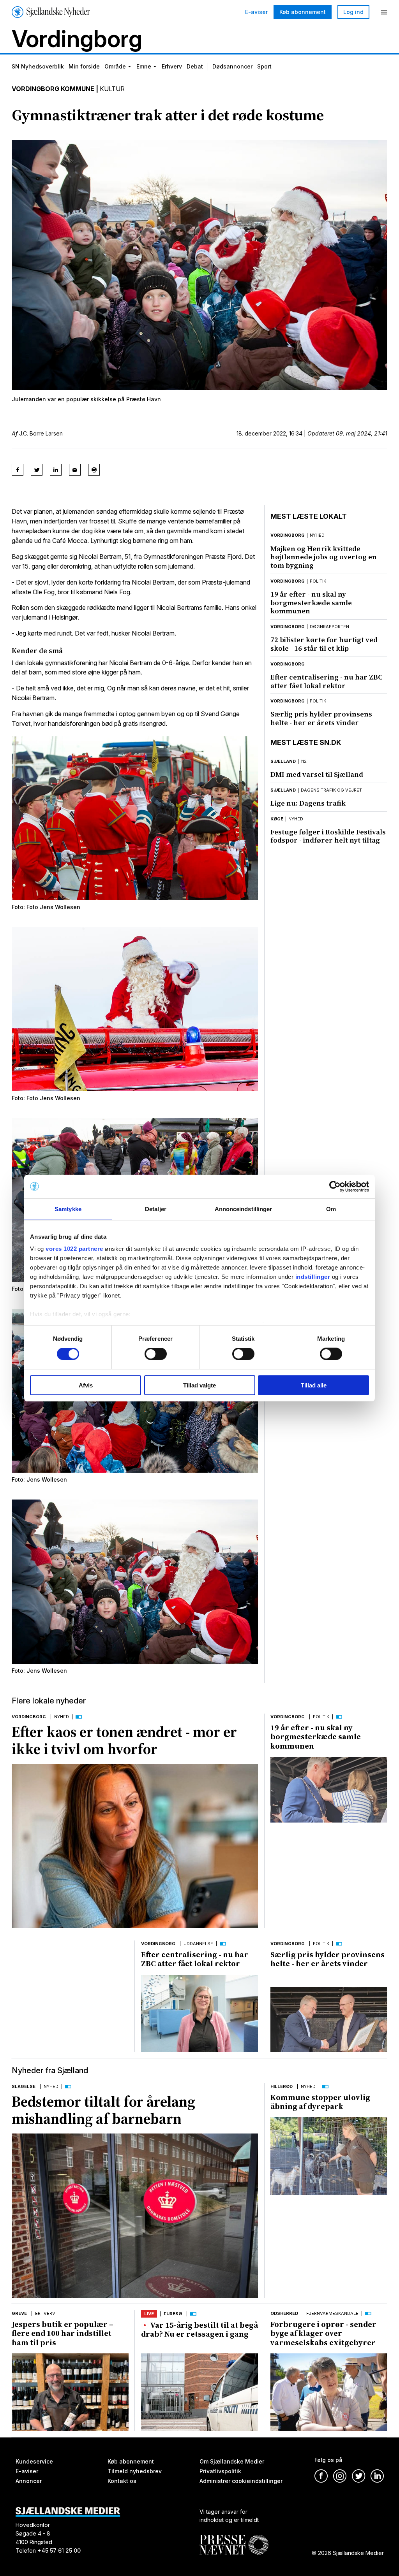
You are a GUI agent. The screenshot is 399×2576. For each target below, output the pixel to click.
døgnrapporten (329, 627)
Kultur (112, 89)
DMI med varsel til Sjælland (317, 774)
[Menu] (384, 12)
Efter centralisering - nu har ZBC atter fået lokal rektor (327, 681)
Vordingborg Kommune (53, 89)
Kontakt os (122, 2480)
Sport (264, 66)
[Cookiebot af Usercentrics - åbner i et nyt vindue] (335, 1186)
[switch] (156, 1354)
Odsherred (284, 2313)
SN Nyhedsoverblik (38, 66)
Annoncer (29, 2480)
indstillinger (313, 1277)
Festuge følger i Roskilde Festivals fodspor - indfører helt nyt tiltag (328, 836)
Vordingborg (288, 535)
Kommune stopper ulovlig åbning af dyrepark (320, 2102)
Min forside (84, 66)
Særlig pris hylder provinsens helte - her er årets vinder (321, 718)
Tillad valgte (199, 1385)
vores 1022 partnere (74, 1249)
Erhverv (172, 66)
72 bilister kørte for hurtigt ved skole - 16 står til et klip (324, 644)
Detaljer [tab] (156, 1209)
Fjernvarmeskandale (332, 2313)
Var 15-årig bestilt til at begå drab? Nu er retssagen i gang (199, 2329)
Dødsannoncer (232, 66)
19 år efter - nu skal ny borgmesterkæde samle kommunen (311, 602)
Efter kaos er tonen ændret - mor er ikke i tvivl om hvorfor (124, 1740)
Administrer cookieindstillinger (241, 2480)
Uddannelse (198, 1944)
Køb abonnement (303, 12)
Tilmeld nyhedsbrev (135, 2471)
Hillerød (282, 2086)
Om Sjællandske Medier (232, 2461)
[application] (329, 1790)
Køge (277, 819)
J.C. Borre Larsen (41, 433)
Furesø (173, 2314)
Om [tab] (331, 1209)
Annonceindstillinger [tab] (244, 1209)
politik (318, 581)
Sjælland (283, 761)
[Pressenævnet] (234, 2538)
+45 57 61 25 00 (59, 2550)
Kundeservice (34, 2461)
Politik (321, 1717)
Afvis (86, 1385)
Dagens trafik (308, 803)
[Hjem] (51, 12)
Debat (195, 66)
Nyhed (62, 1717)
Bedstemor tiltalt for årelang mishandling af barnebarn (103, 2110)
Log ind (353, 12)
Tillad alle (314, 1385)
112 (304, 761)
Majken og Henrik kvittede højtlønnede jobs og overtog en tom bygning (324, 557)
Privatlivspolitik (220, 2471)
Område (115, 66)
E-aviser (256, 12)
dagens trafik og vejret (331, 790)
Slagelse (24, 2086)
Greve (19, 2313)
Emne (144, 66)
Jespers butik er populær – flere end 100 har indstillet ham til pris (63, 2333)
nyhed (317, 535)
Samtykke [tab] (68, 1209)
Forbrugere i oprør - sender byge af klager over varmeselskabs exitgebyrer (323, 2333)
